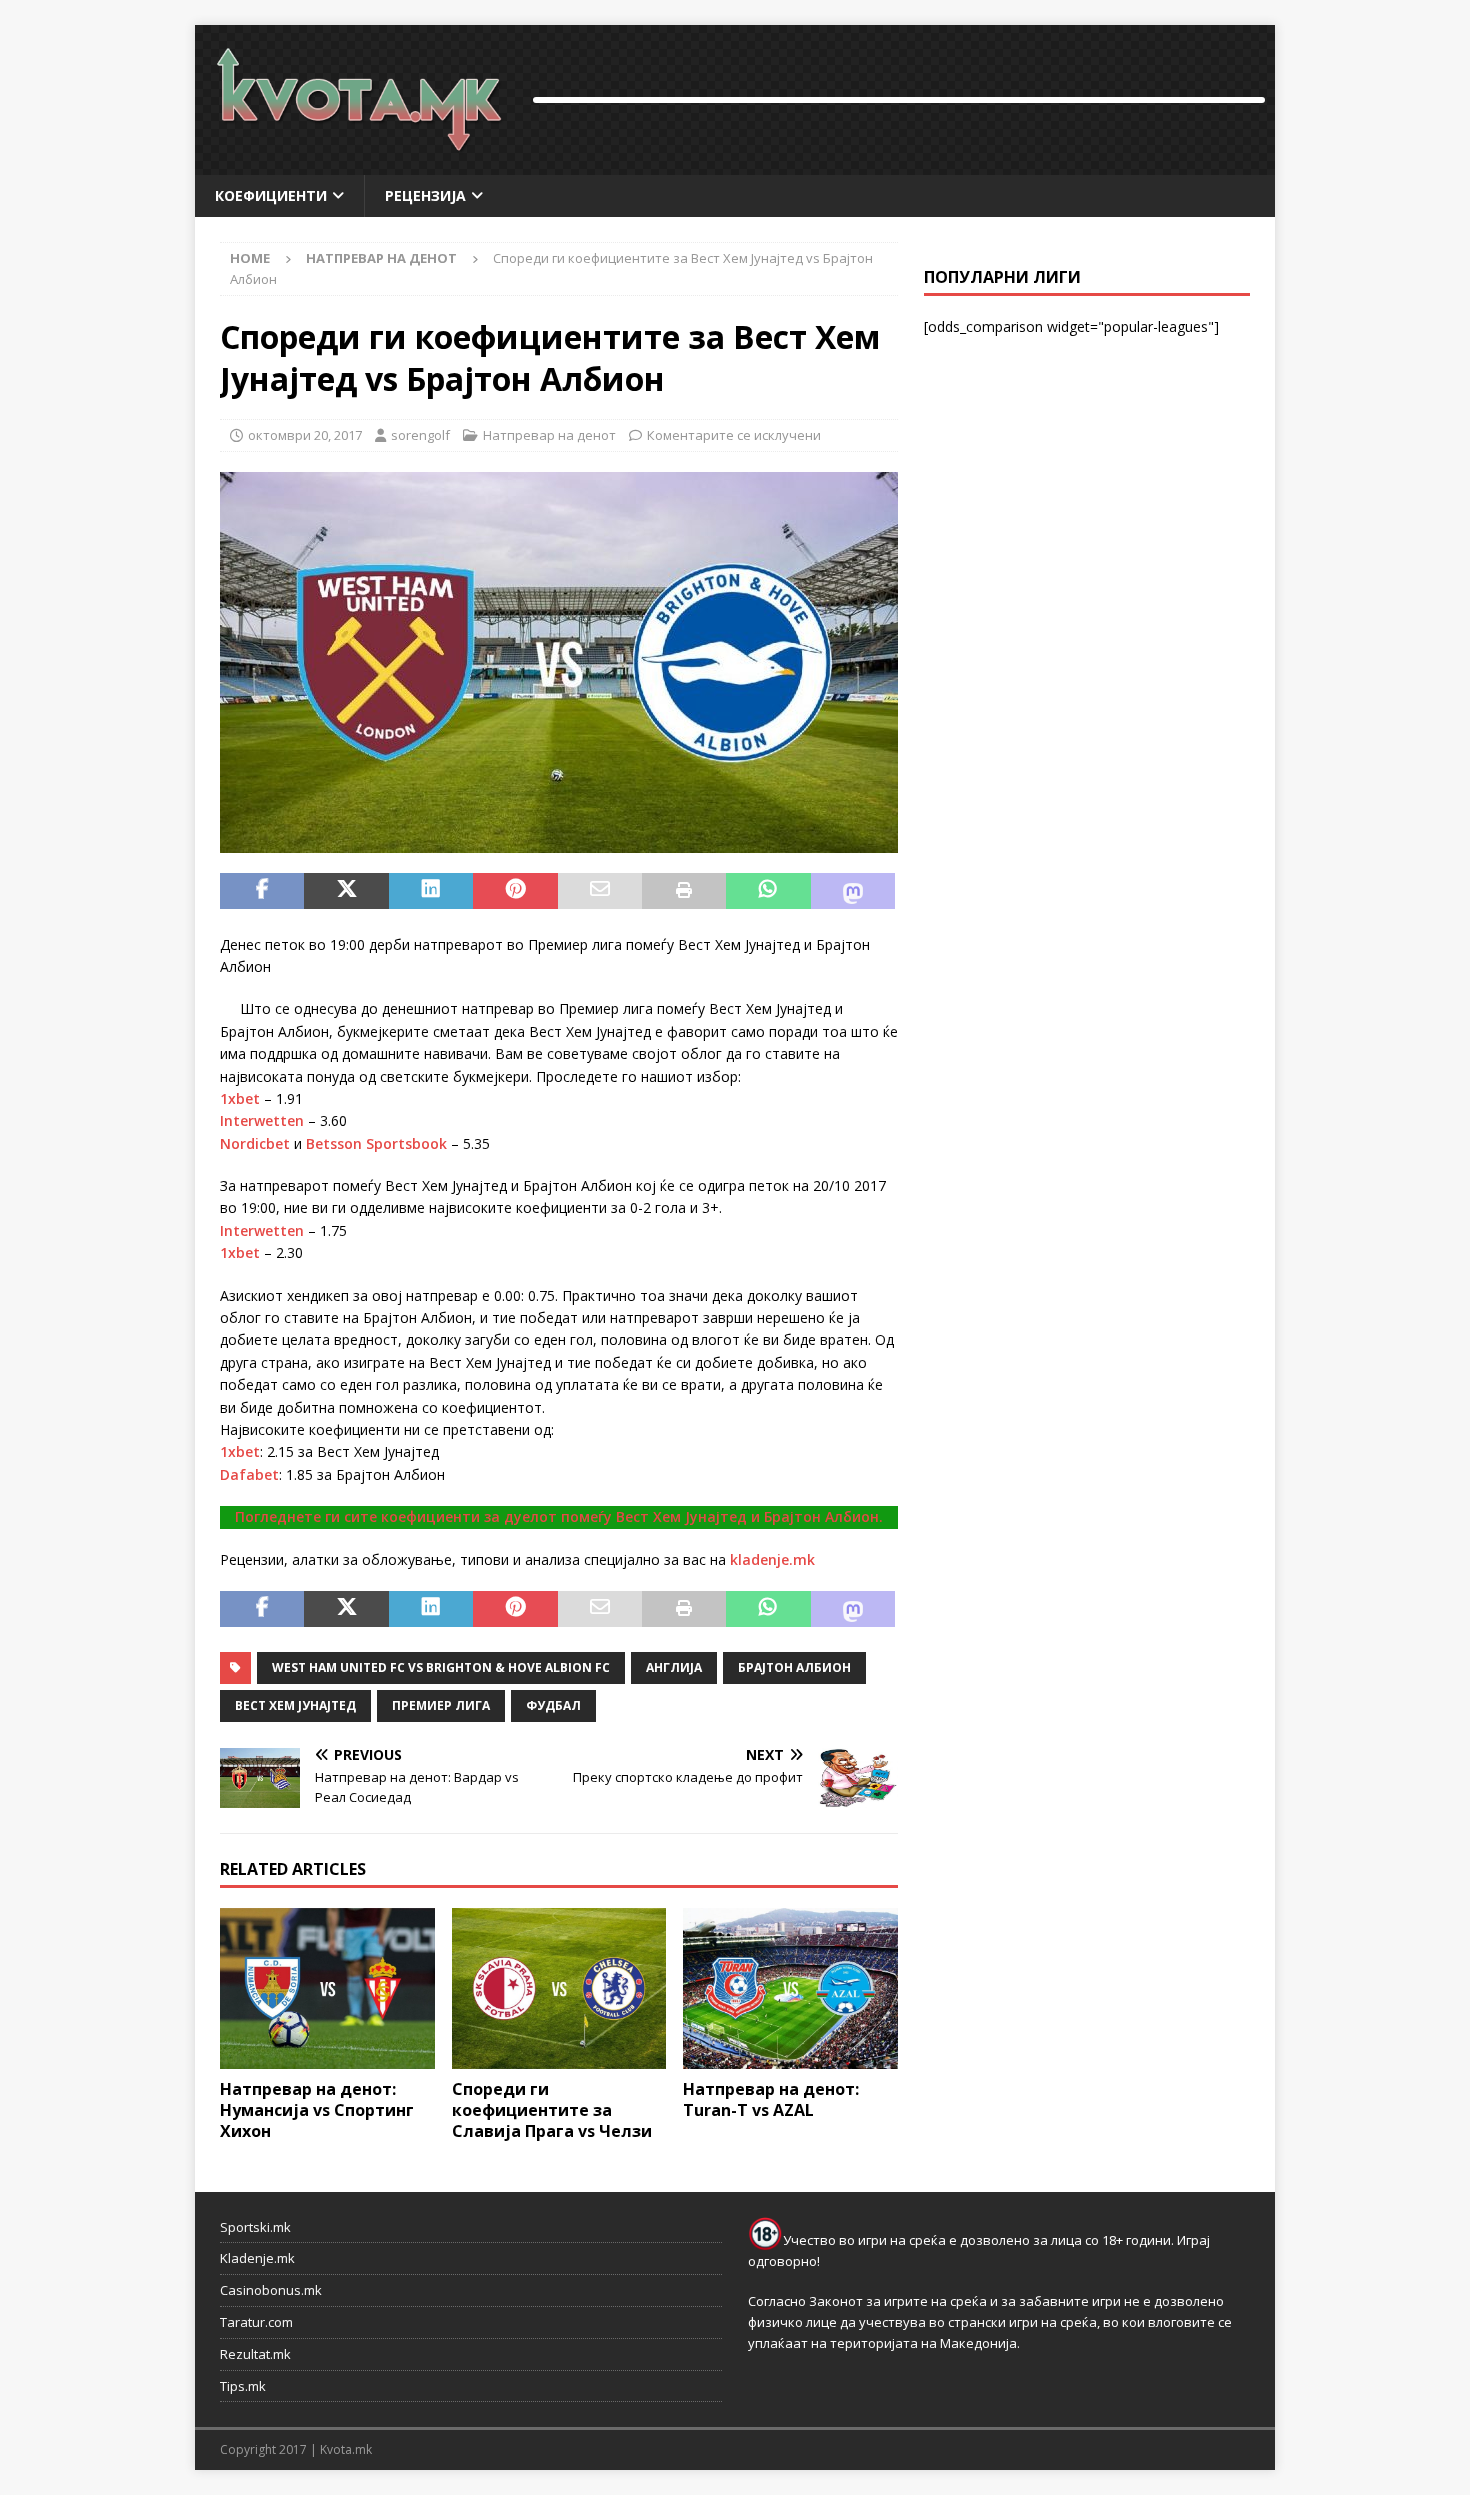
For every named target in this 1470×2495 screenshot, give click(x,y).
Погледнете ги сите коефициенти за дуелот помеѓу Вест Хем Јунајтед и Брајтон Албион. (559, 1516)
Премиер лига (441, 1705)
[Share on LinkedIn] (431, 891)
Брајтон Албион (794, 1667)
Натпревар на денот (549, 435)
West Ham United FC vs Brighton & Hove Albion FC (441, 1667)
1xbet (240, 1098)
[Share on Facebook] (262, 891)
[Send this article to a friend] (600, 891)
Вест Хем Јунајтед (295, 1705)
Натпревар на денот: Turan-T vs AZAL (771, 2099)
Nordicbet (255, 1143)
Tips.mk (243, 2386)
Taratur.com (256, 2322)
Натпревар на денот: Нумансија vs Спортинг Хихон (317, 2110)
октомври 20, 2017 (305, 435)
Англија (674, 1667)
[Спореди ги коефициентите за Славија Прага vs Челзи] (559, 1988)
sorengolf (420, 435)
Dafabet (249, 1474)
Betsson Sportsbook (376, 1143)
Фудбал (553, 1705)
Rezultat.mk (255, 2354)
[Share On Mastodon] (853, 891)
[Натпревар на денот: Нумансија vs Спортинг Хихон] (327, 1988)
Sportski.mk (255, 2227)
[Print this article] (684, 891)
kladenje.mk (772, 1559)
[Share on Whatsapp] (768, 891)
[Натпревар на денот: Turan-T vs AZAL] (790, 1988)
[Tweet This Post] (346, 891)
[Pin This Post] (515, 891)
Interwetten (262, 1120)
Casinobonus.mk (271, 2290)
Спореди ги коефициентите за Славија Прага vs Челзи (552, 2110)
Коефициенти (271, 195)
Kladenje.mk (257, 2258)
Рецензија (425, 195)
